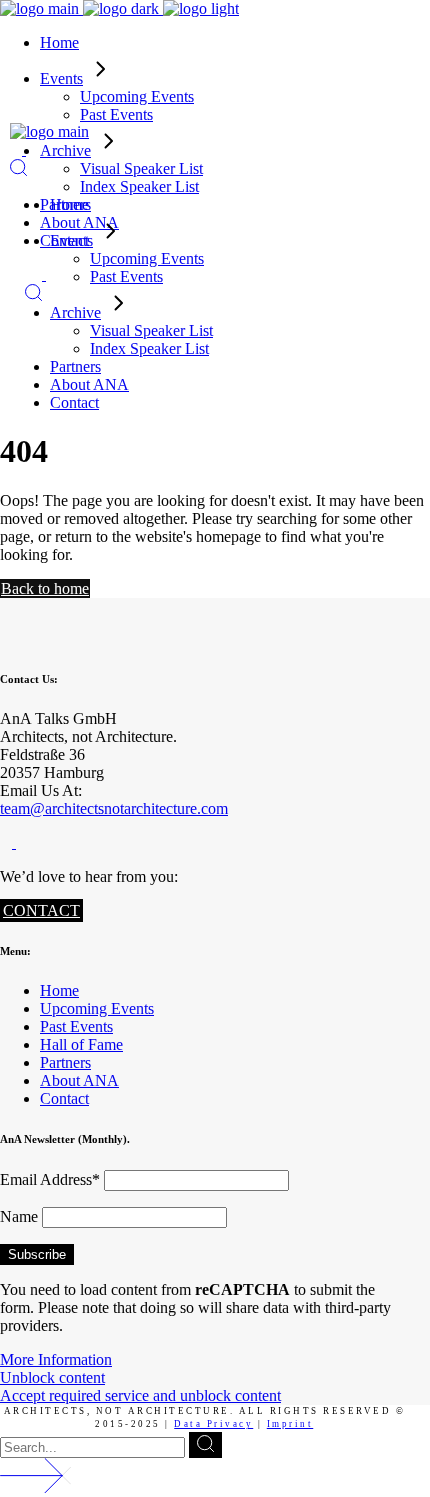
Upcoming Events (97, 1008)
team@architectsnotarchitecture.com (114, 808)
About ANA (79, 1080)
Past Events (76, 1026)
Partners (65, 1062)
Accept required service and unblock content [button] (140, 1395)
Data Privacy (213, 1424)
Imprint (290, 1424)
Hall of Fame (81, 1044)
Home (59, 990)
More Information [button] (56, 1359)
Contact (64, 1098)
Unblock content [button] (52, 1377)
